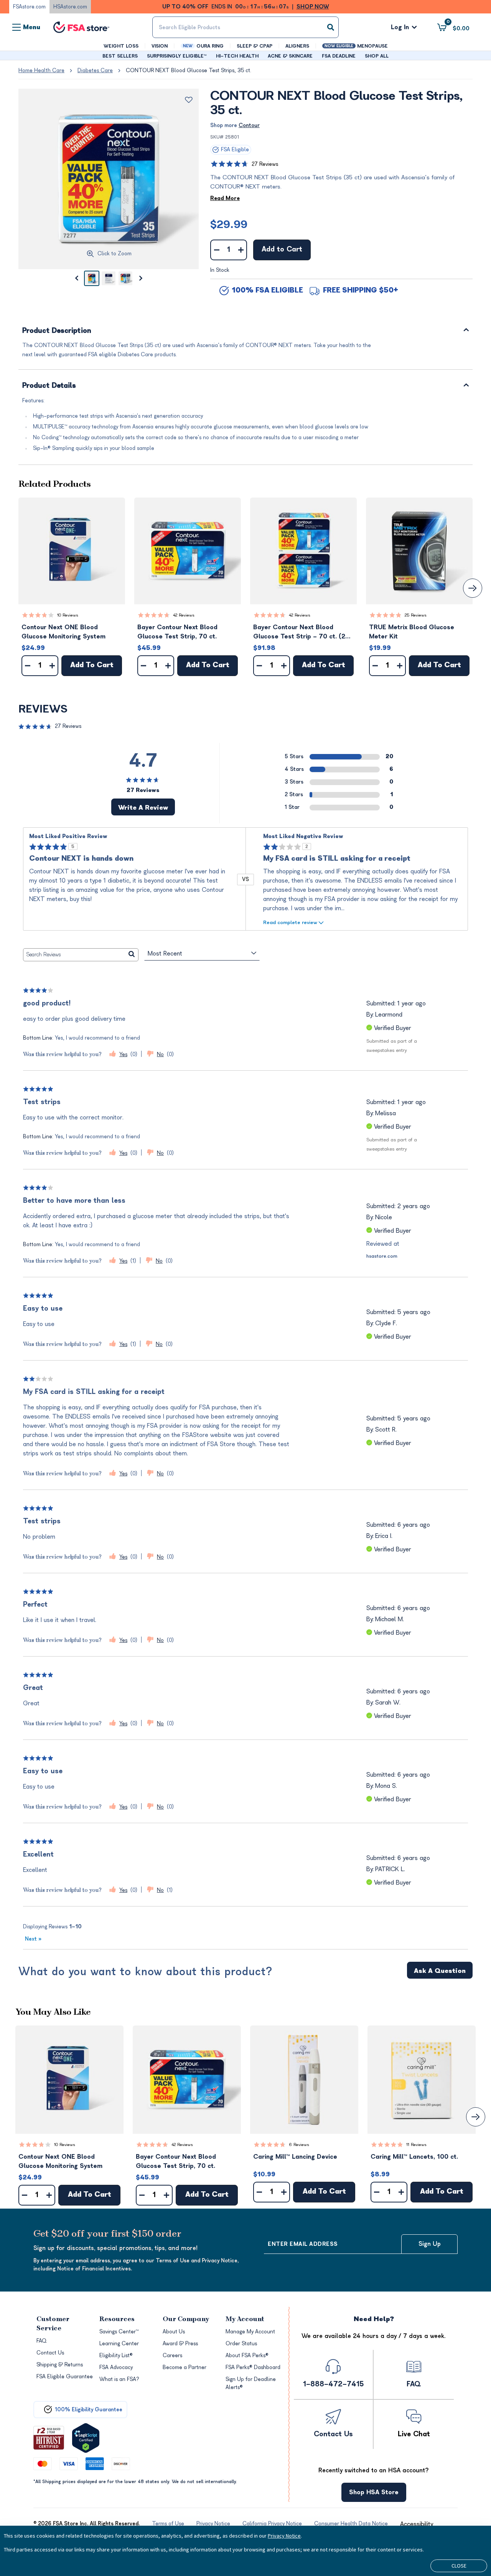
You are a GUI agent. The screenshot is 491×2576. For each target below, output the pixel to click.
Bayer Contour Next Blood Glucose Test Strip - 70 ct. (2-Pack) (301, 632)
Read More (225, 198)
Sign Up (430, 2244)
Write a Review (143, 808)
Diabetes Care (95, 70)
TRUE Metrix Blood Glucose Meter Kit (412, 632)
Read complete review (290, 922)
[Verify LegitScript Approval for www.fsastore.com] (86, 2438)
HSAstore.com (70, 7)
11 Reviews (416, 2145)
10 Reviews (68, 615)
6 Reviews (299, 2145)
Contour (249, 125)
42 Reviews (184, 615)
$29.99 (229, 225)
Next (33, 1939)
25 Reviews (416, 615)
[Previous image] (76, 278)
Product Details (49, 386)
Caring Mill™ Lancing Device (295, 2157)
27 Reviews (265, 164)
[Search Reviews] (132, 955)
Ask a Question (440, 1971)
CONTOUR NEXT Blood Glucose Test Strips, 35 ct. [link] (189, 70)
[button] (72, 551)
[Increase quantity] (241, 250)
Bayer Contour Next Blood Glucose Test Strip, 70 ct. (177, 632)
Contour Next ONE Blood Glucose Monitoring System (63, 632)
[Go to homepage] (81, 27)
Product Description (57, 331)
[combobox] (245, 27)
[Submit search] (331, 27)
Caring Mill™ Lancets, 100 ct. (414, 2157)
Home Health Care (41, 70)
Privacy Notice (284, 2536)
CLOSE (459, 2566)
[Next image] (141, 278)
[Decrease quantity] (217, 250)
